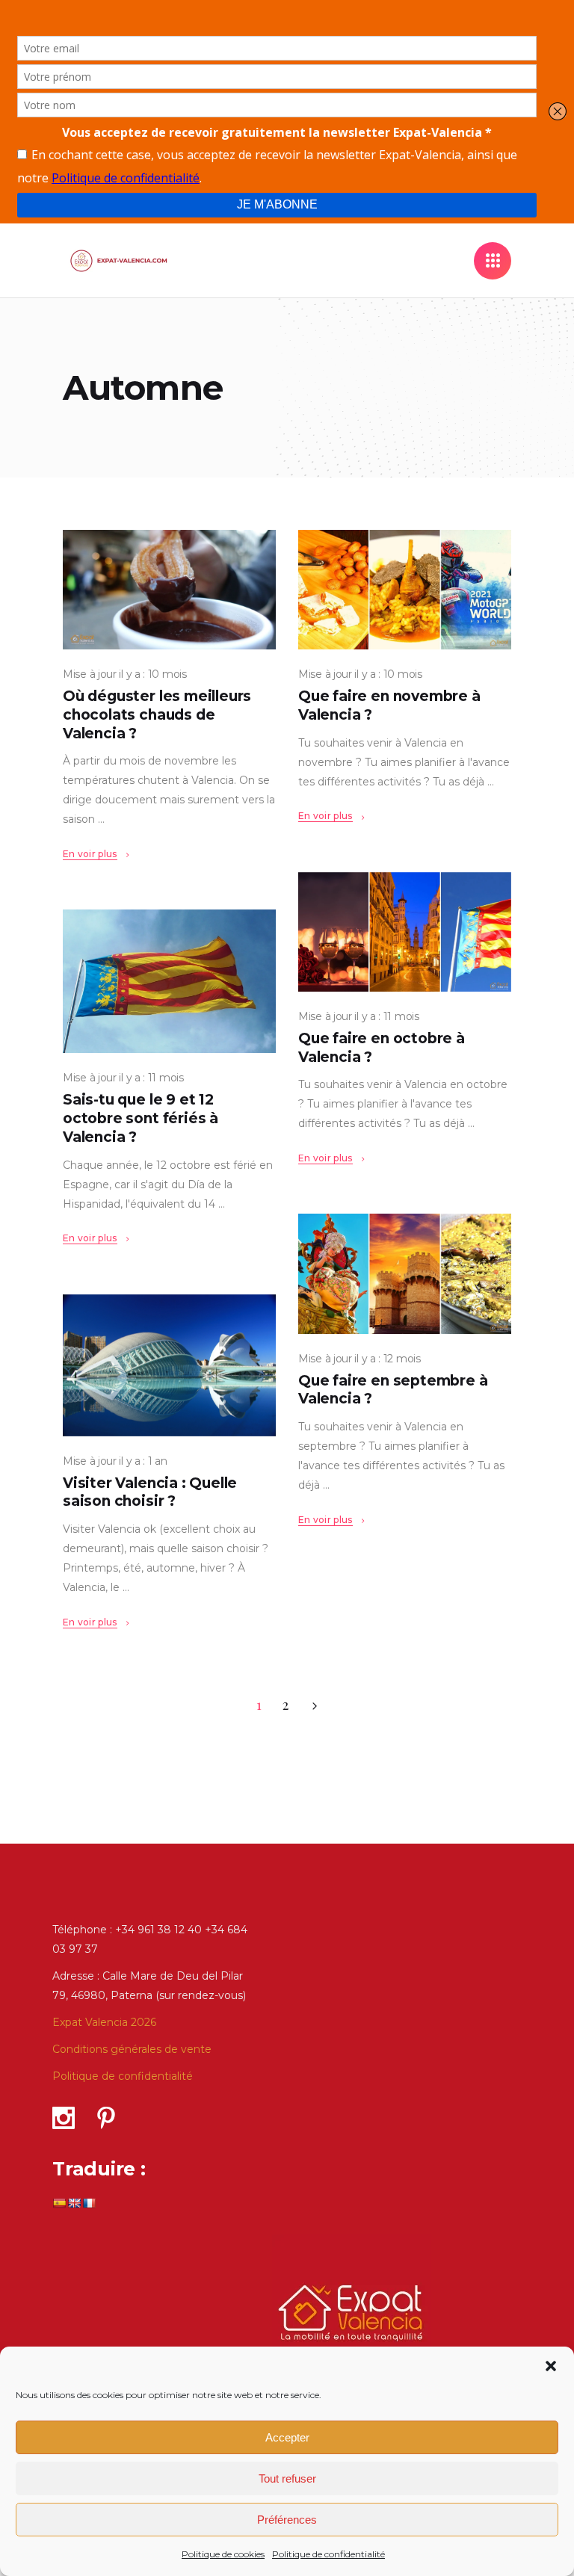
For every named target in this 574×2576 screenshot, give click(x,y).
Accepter (287, 2437)
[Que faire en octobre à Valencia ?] (405, 932)
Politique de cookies (223, 2554)
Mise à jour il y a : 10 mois (125, 674)
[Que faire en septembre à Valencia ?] (405, 1273)
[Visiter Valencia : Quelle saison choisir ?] (169, 1365)
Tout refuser (287, 2478)
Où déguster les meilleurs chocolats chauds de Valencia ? (157, 714)
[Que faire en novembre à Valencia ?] (405, 590)
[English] (74, 2203)
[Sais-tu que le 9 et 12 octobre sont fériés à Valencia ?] (169, 981)
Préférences (287, 2520)
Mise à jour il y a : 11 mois (359, 1016)
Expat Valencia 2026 (104, 2022)
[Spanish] (59, 2203)
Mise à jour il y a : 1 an (115, 1461)
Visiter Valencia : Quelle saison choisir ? (150, 1492)
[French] (89, 2203)
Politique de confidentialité (328, 2554)
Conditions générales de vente (132, 2049)
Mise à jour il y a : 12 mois (359, 1359)
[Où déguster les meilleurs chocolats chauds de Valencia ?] (169, 590)
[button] (551, 2366)
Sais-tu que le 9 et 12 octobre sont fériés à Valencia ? (141, 1118)
